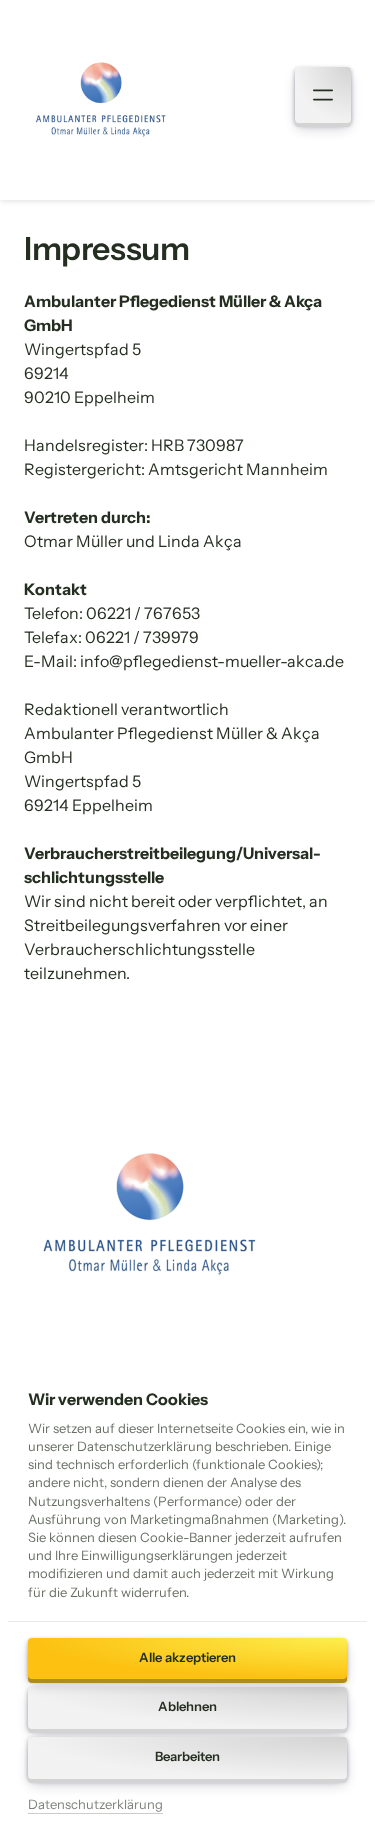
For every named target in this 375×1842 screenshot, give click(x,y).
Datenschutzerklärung (95, 1805)
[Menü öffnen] (323, 95)
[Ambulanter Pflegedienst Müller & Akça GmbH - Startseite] (100, 99)
